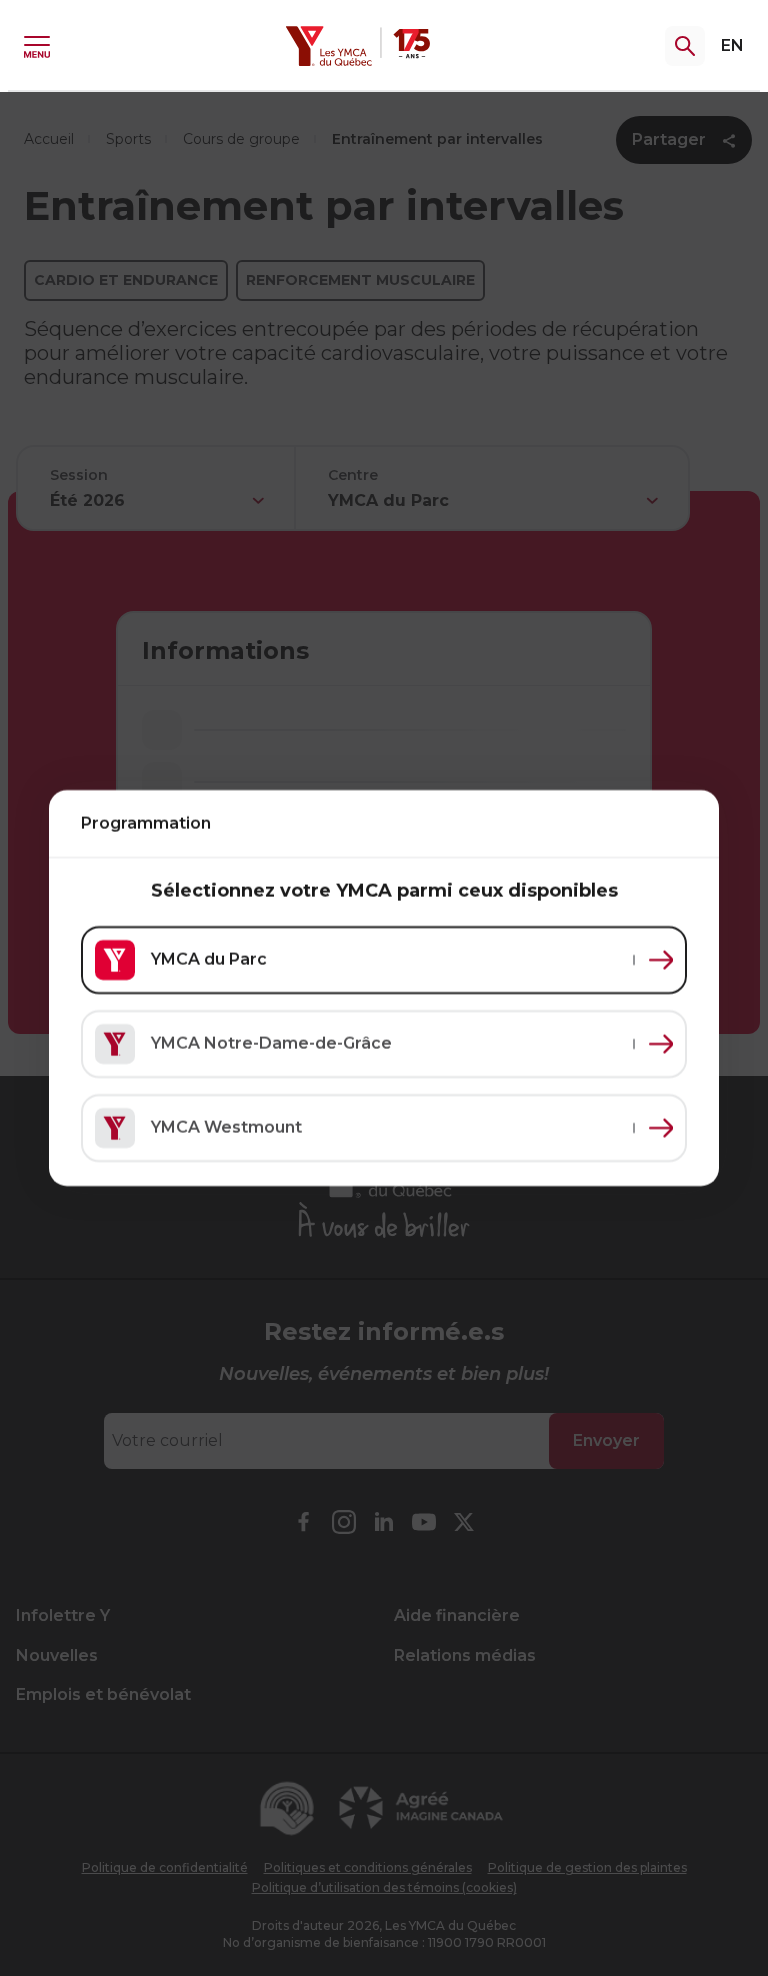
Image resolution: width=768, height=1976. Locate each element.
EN (732, 45)
